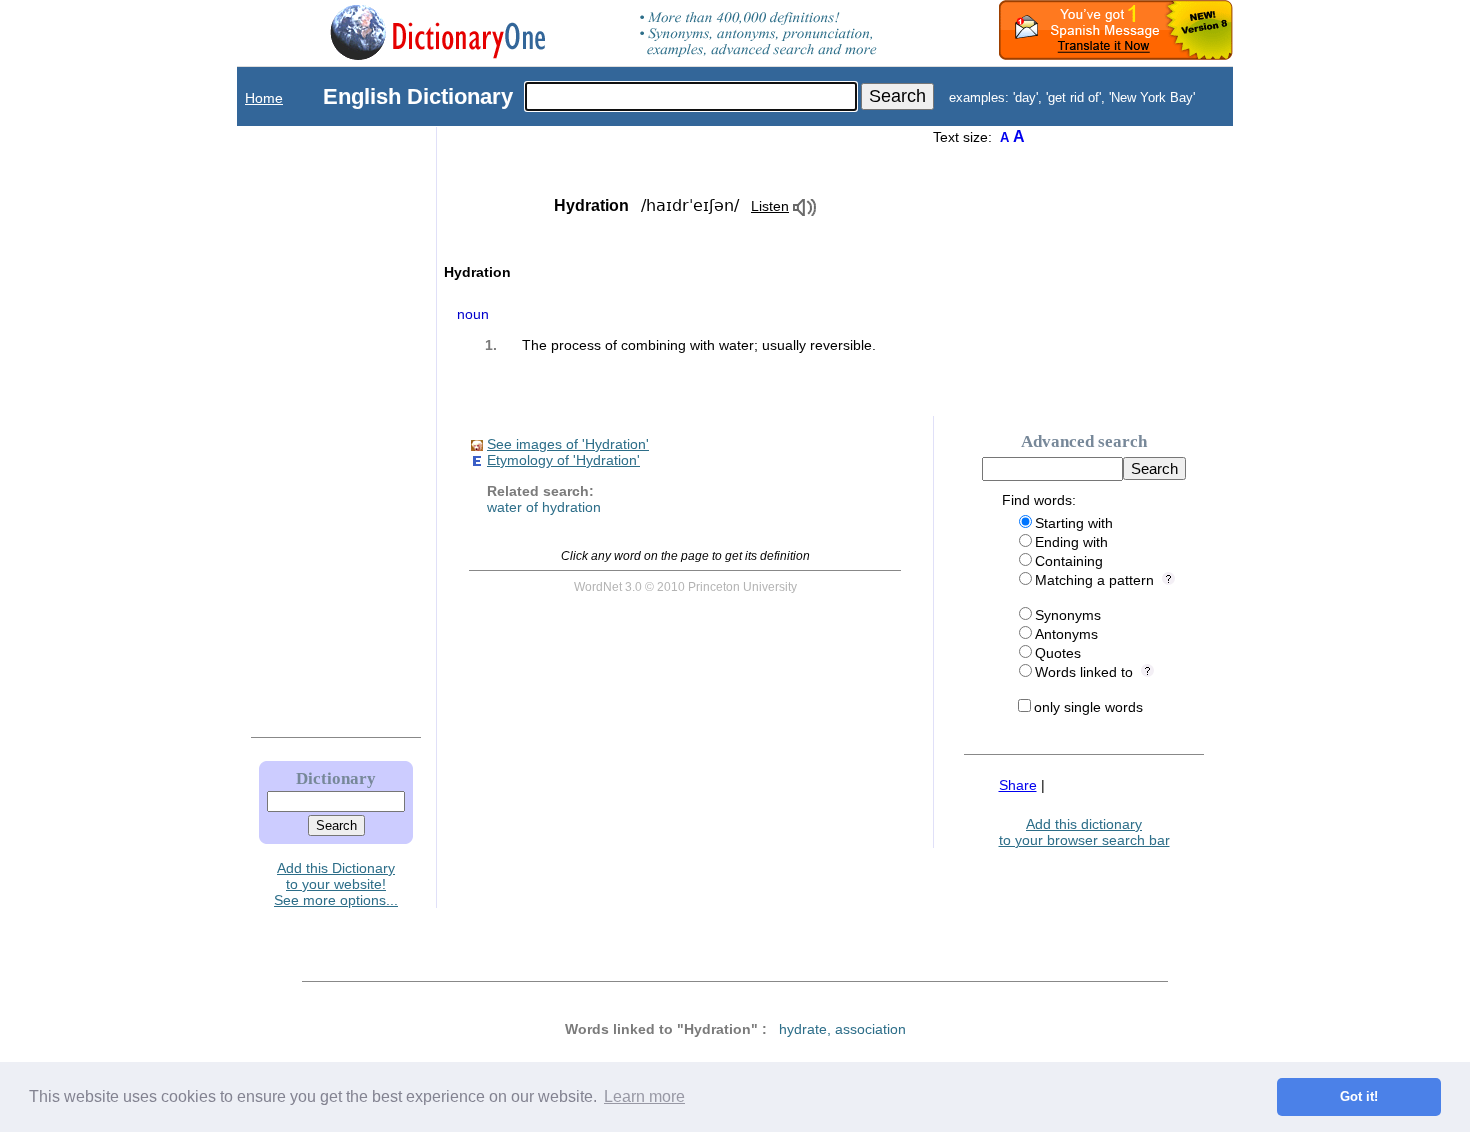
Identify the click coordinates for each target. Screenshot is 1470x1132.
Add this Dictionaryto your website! (336, 876)
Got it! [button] (1359, 1097)
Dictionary (336, 778)
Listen (770, 206)
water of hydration (544, 507)
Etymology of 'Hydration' (563, 460)
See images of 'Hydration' (568, 444)
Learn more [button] (644, 1096)
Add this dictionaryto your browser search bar (1084, 832)
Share (1018, 785)
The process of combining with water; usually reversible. (699, 345)
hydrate (803, 1029)
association (870, 1029)
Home (264, 98)
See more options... (336, 900)
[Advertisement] (316, 427)
